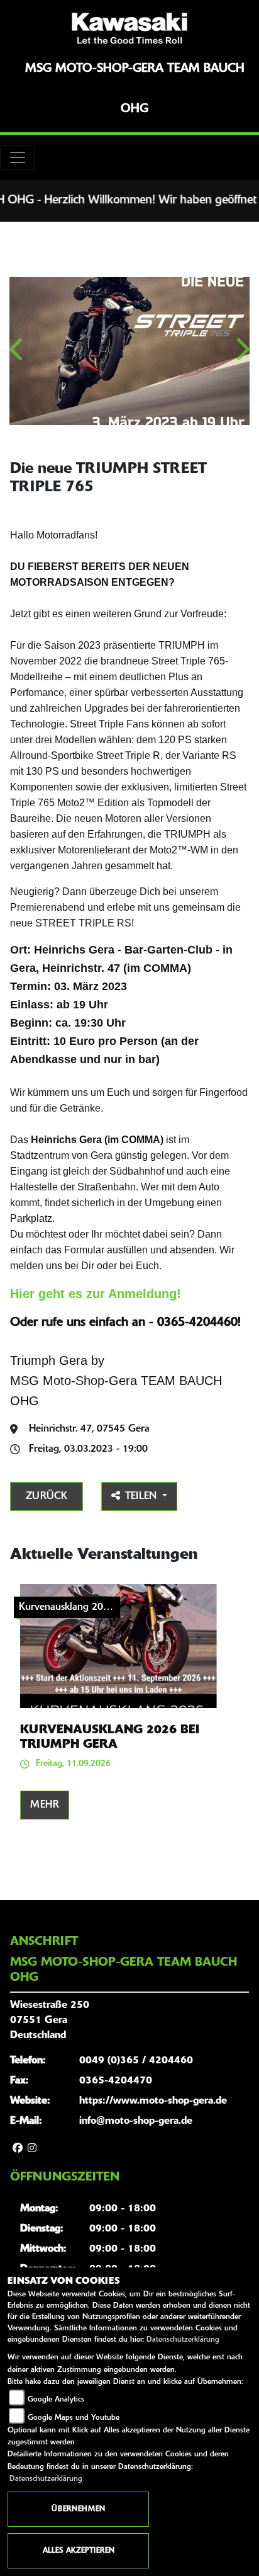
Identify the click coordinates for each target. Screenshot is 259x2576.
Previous (17, 354)
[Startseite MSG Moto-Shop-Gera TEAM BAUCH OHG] (129, 28)
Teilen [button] (142, 1496)
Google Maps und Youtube (74, 2418)
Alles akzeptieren (79, 2551)
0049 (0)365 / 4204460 (136, 2061)
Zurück (47, 1496)
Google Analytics (56, 2400)
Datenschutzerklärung (183, 2340)
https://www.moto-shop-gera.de (153, 2101)
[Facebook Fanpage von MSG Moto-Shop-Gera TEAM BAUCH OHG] (18, 2149)
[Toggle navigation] (18, 157)
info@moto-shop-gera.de (136, 2121)
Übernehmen (78, 2509)
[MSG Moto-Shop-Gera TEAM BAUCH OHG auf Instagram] (32, 2149)
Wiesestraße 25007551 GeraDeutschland (50, 2020)
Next (242, 354)
